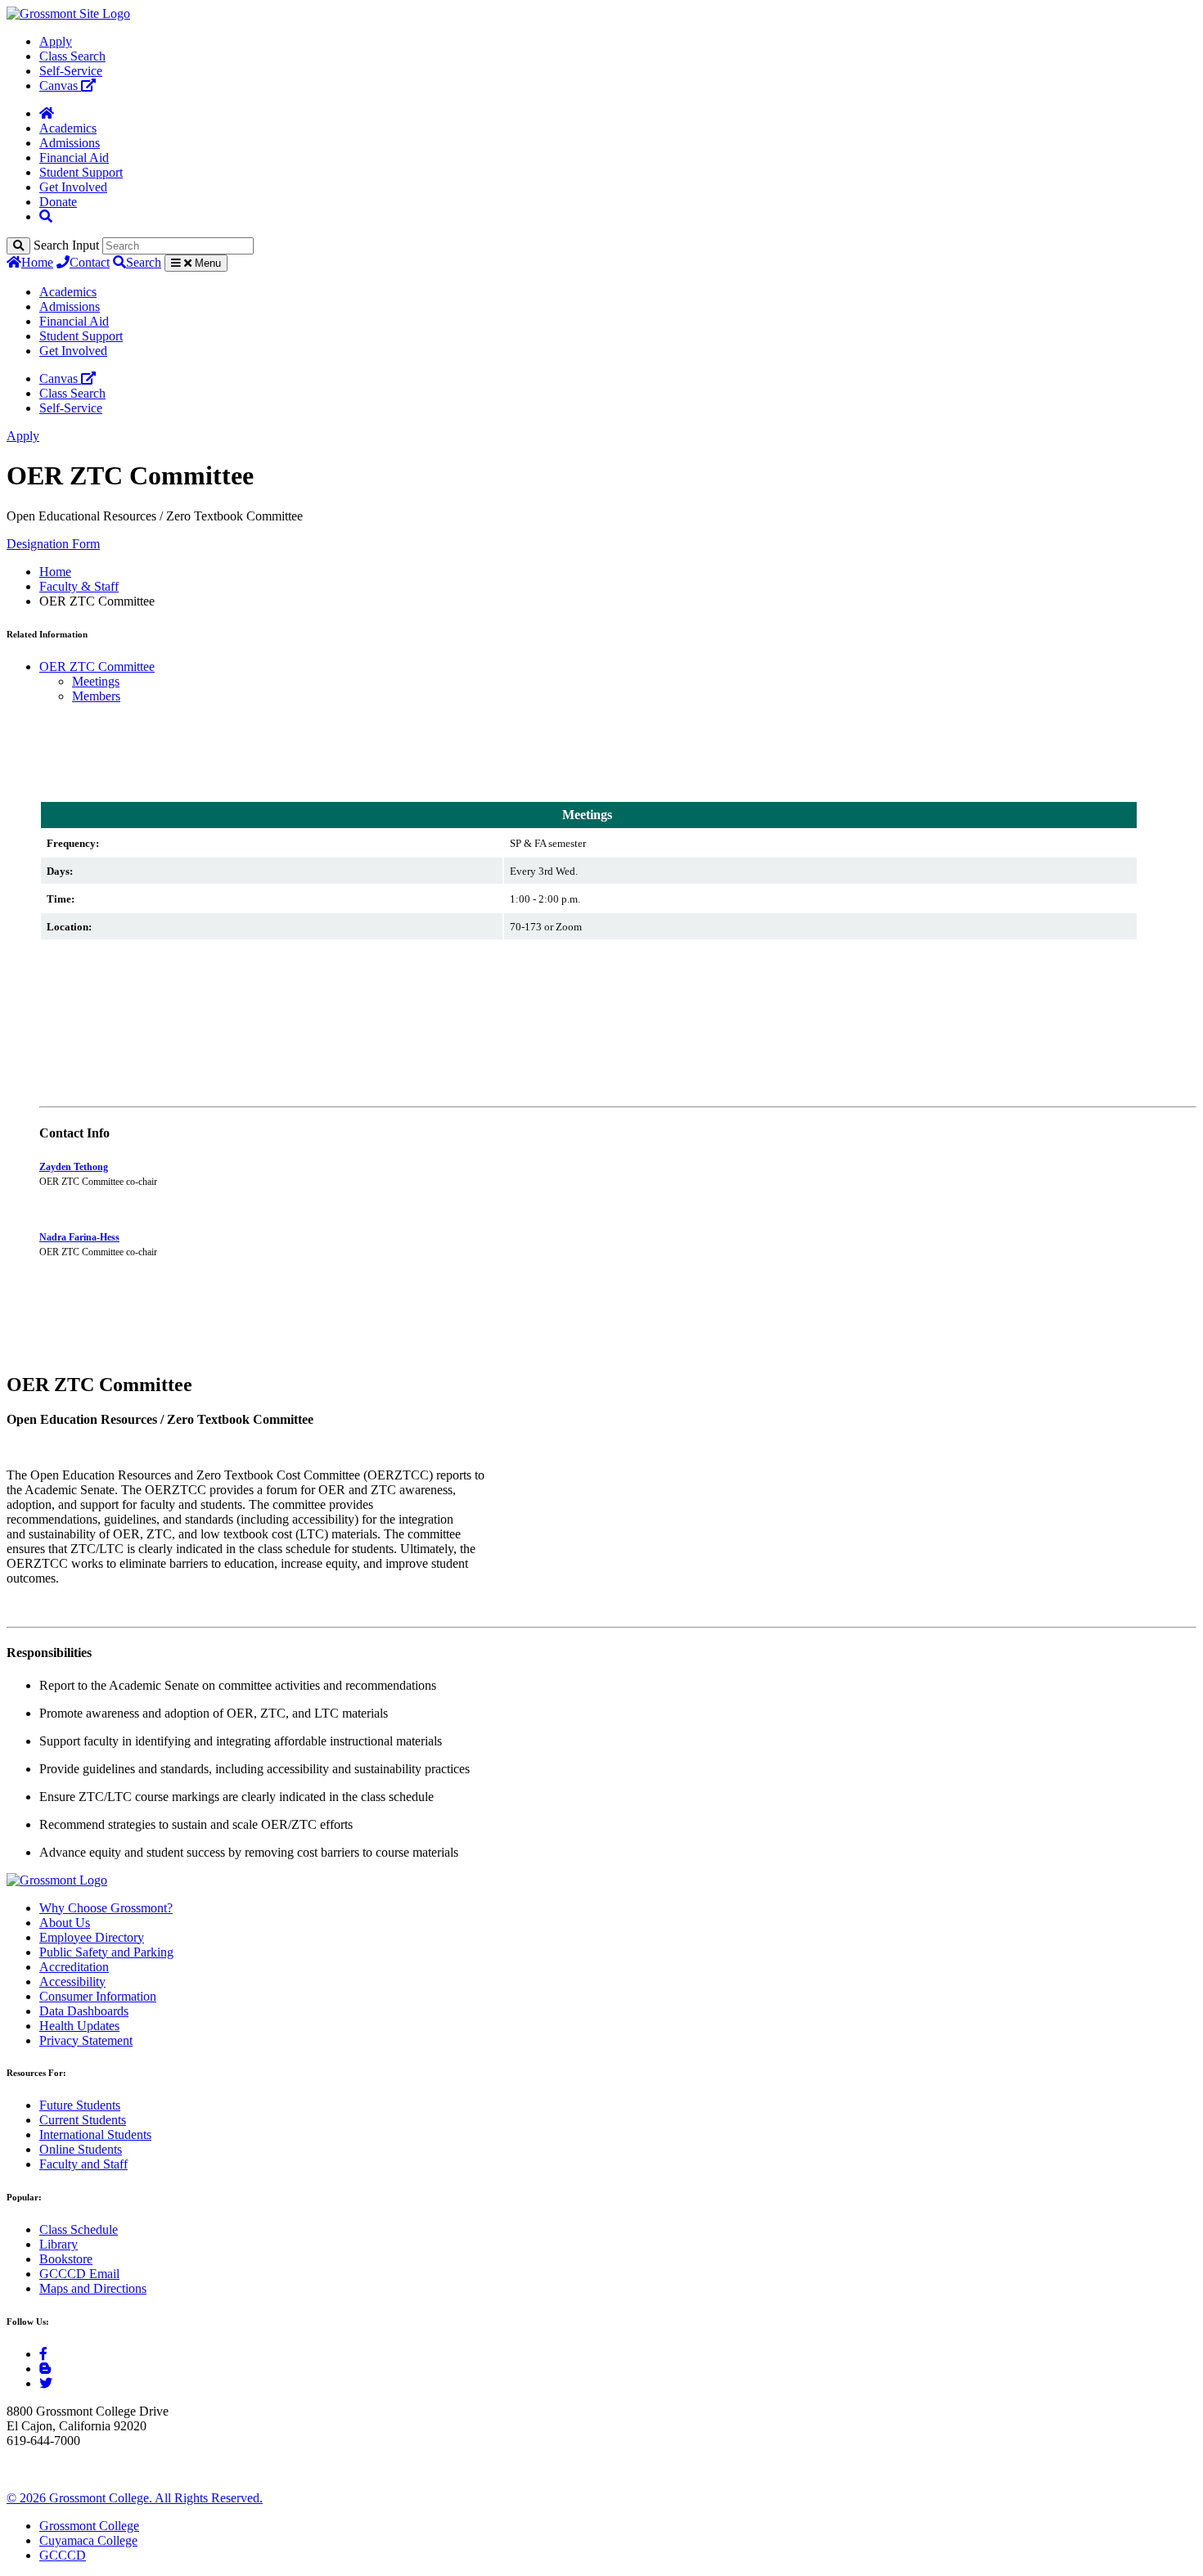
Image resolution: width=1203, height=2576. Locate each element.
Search (144, 262)
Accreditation (74, 1967)
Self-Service (71, 71)
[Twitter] (46, 2383)
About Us (65, 1923)
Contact (90, 262)
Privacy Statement (86, 2040)
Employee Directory (92, 1937)
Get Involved (73, 187)
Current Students (83, 2120)
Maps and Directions (93, 2288)
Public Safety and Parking (106, 1952)
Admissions (70, 143)
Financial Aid (74, 158)
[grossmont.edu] (68, 14)
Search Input (66, 245)
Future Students (80, 2105)
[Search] (18, 246)
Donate (58, 202)
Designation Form (53, 544)
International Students (95, 2135)
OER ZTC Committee (97, 667)
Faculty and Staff (83, 2164)
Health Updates (79, 2026)
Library (59, 2244)
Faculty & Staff (79, 586)
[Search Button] (46, 216)
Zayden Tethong (74, 1167)
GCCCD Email (79, 2274)
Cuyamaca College (88, 2540)
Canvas (60, 86)
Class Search (72, 56)
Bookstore (66, 2259)
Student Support (81, 172)
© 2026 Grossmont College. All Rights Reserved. (135, 2498)
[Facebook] (43, 2354)
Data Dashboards (84, 2011)
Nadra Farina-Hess (79, 1237)
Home (37, 262)
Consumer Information (98, 1996)
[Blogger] (45, 2369)
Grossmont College (89, 2526)
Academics (68, 128)
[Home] (47, 113)
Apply (56, 41)
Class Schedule (79, 2229)
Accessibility (72, 1982)
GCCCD (63, 2555)
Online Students (81, 2149)
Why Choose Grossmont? (106, 1908)
